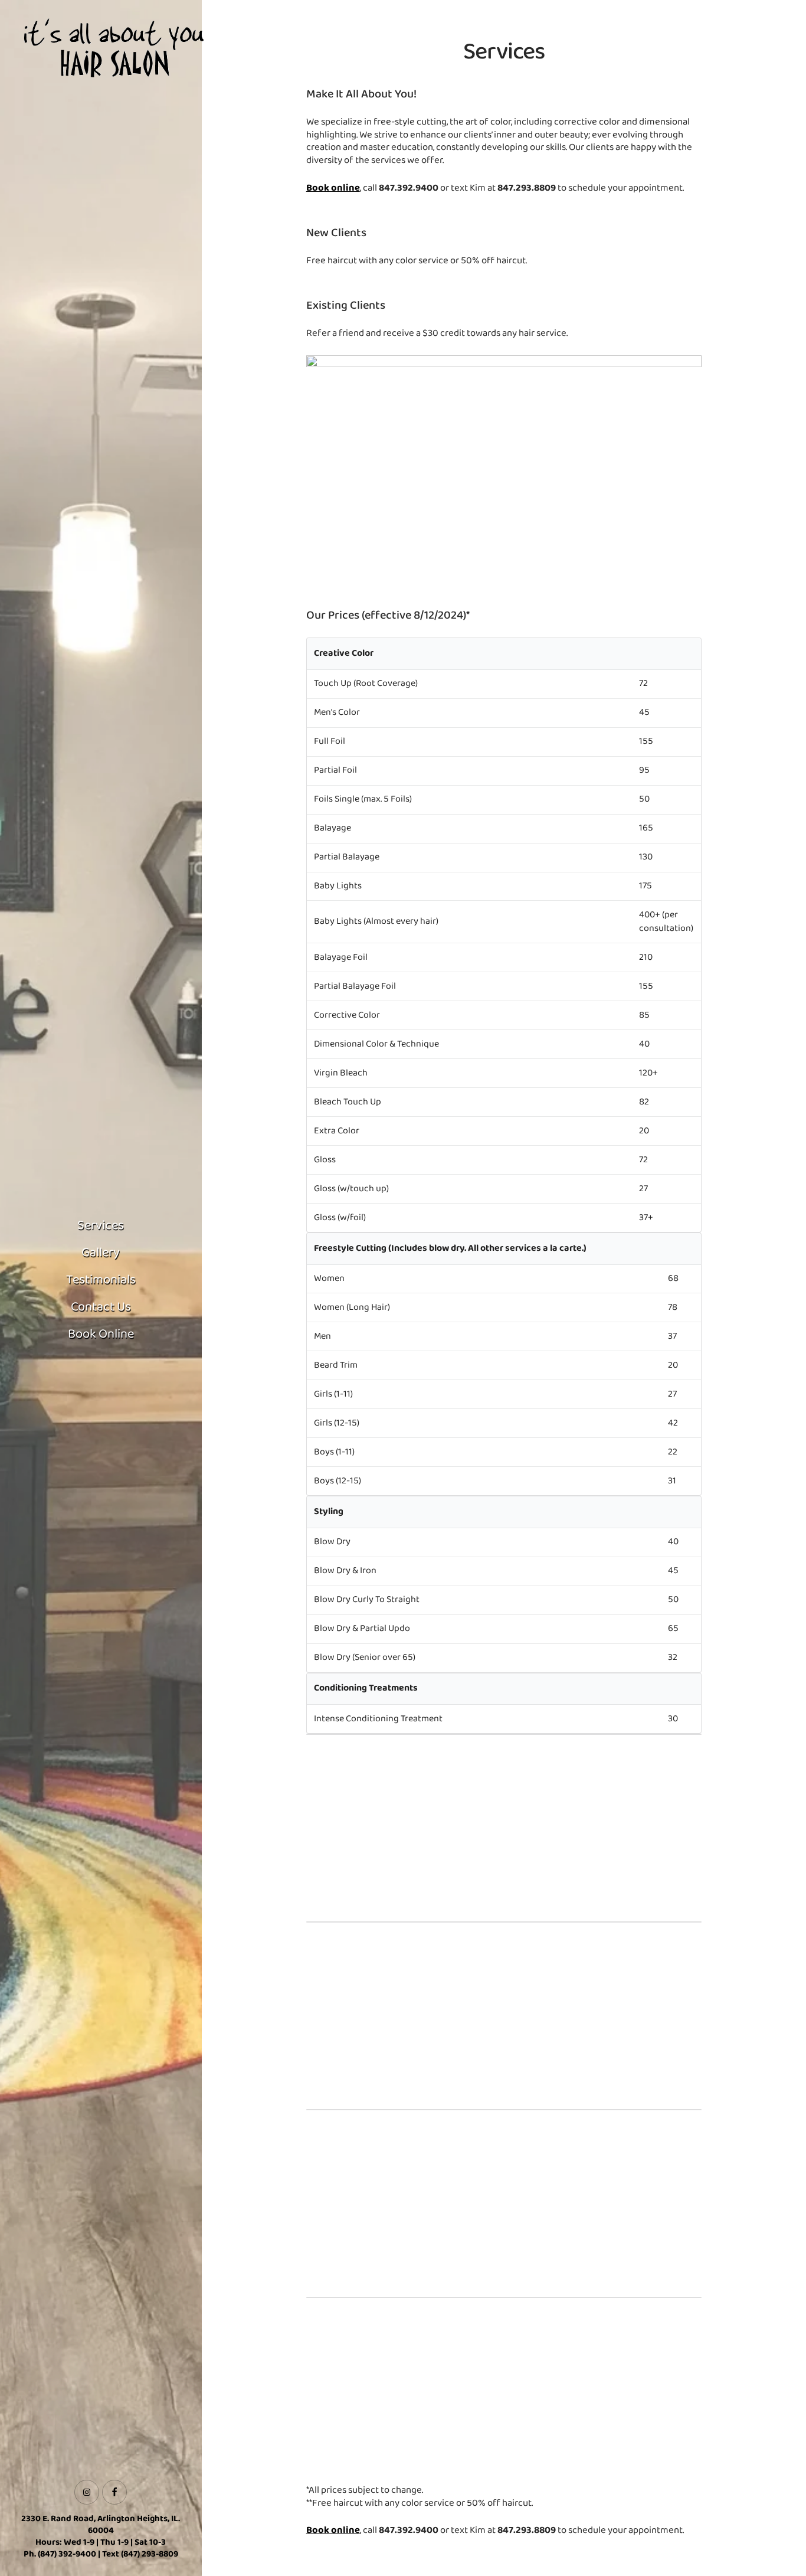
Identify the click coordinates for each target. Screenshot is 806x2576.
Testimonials (101, 1280)
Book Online (101, 1334)
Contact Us (101, 1307)
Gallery (101, 1253)
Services (101, 1226)
